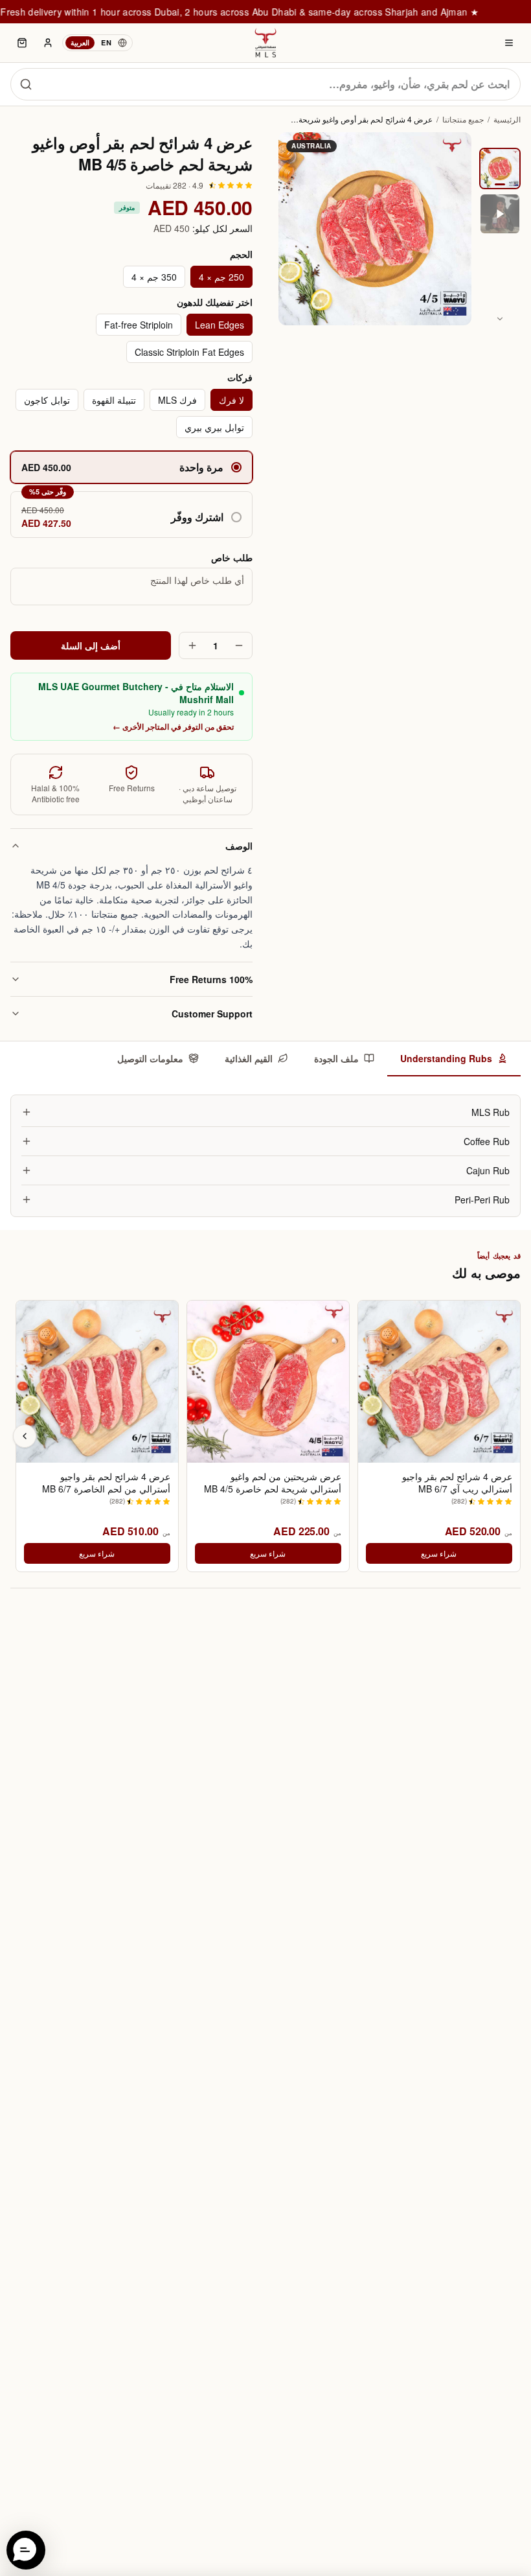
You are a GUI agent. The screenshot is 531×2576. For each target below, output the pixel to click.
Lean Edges (220, 325)
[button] (131, 515)
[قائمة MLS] (509, 43)
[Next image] (500, 319)
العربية (80, 42)
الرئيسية (507, 119)
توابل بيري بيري (214, 427)
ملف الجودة (336, 1058)
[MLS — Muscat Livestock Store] (265, 43)
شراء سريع (439, 1553)
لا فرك (232, 400)
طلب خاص (232, 557)
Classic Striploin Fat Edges (189, 352)
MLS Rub (491, 1112)
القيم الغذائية (249, 1058)
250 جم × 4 (221, 277)
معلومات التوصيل (150, 1058)
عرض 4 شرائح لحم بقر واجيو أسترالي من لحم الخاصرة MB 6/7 (106, 1483)
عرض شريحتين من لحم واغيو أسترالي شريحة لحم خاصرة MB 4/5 (273, 1483)
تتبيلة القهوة (114, 400)
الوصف (239, 846)
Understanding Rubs (446, 1058)
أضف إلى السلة (91, 645)
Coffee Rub (487, 1141)
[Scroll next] (25, 1436)
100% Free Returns (211, 979)
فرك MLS (177, 400)
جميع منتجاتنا (463, 119)
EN (106, 42)
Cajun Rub (488, 1170)
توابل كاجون (47, 400)
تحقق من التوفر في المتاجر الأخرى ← (173, 726)
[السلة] (22, 43)
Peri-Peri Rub (482, 1200)
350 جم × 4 (154, 277)
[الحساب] (48, 43)
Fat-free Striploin (139, 325)
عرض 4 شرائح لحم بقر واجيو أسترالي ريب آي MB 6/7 (457, 1483)
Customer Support (212, 1014)
